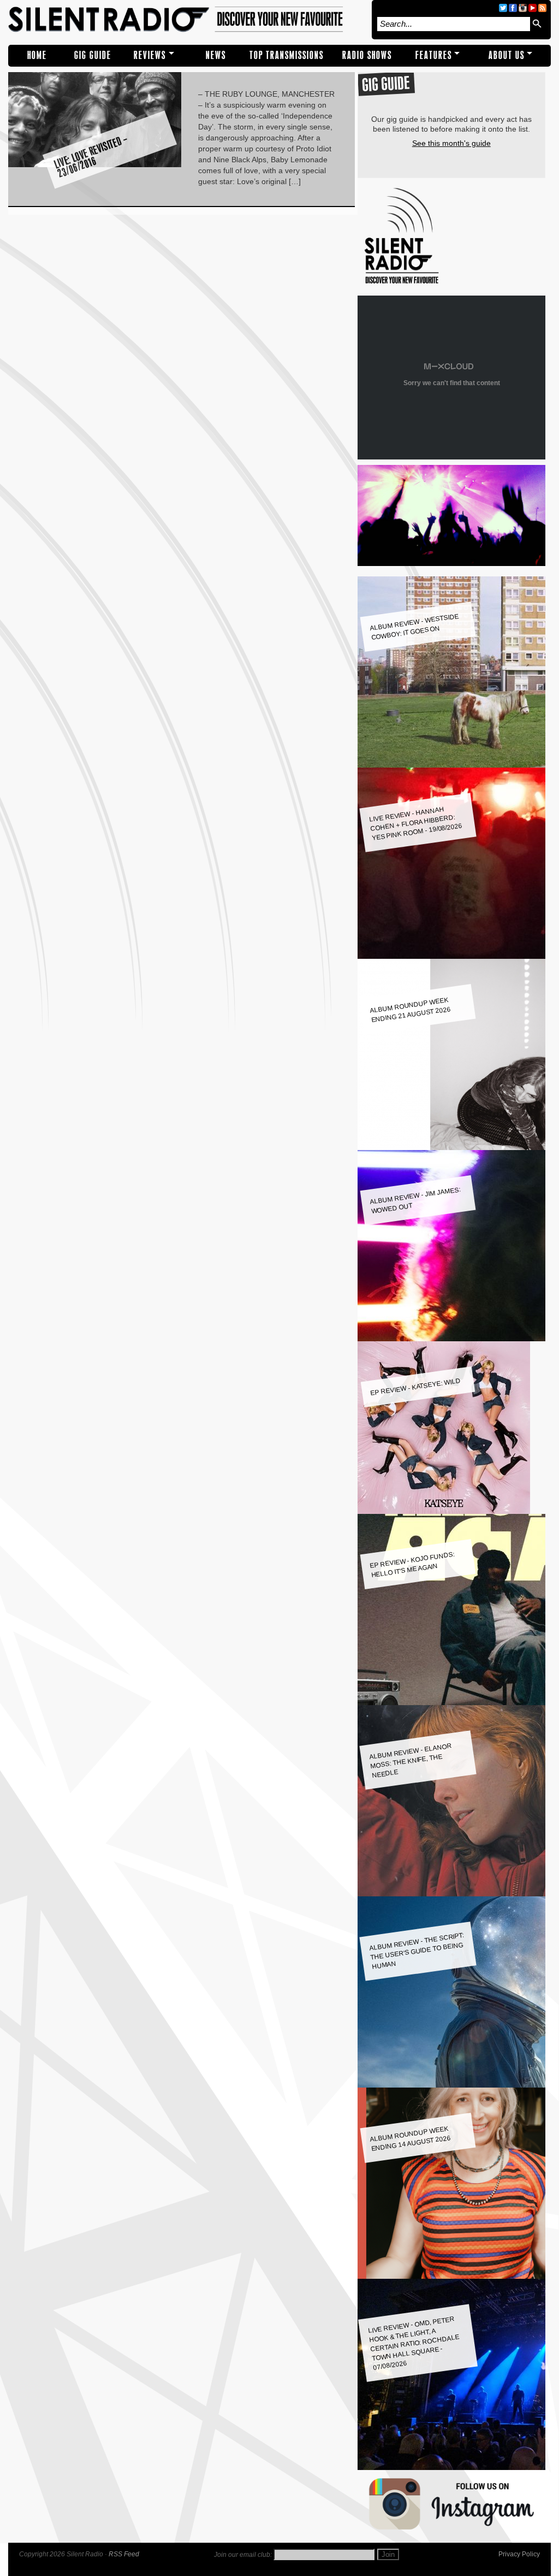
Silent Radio (187, 20)
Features (434, 55)
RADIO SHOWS (367, 55)
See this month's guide (451, 143)
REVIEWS (150, 55)
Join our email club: (243, 2555)
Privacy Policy (519, 2554)
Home (37, 55)
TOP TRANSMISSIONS (287, 55)
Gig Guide (93, 55)
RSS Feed (124, 2554)
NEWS (216, 55)
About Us (507, 55)
